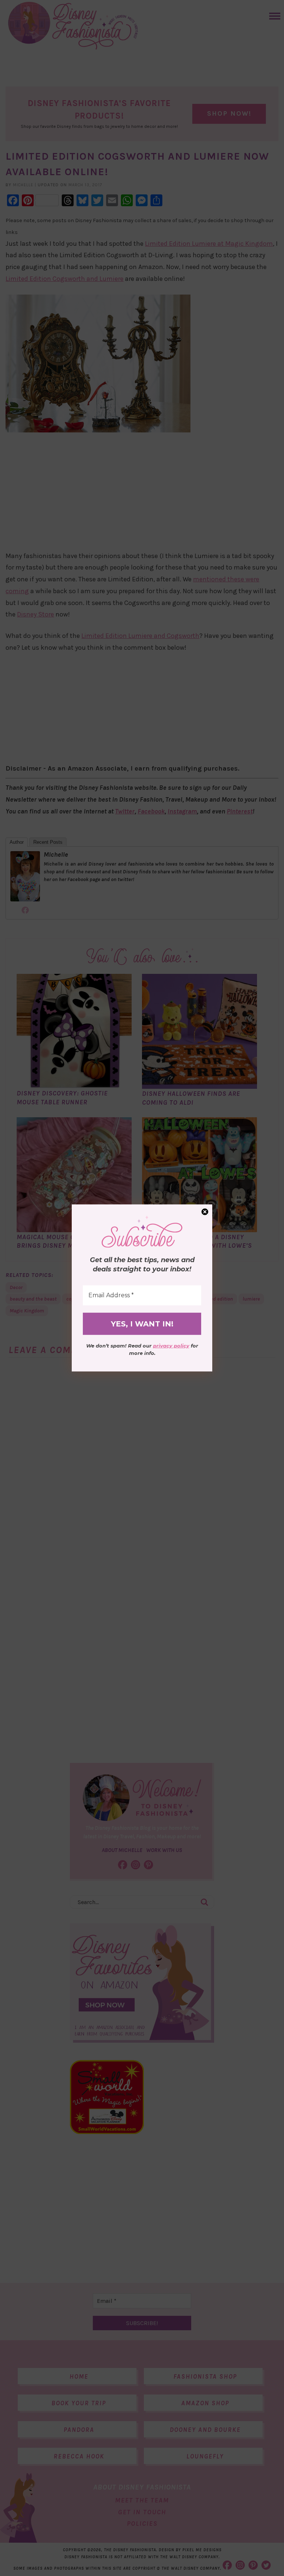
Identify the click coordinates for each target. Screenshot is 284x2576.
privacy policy (171, 1346)
